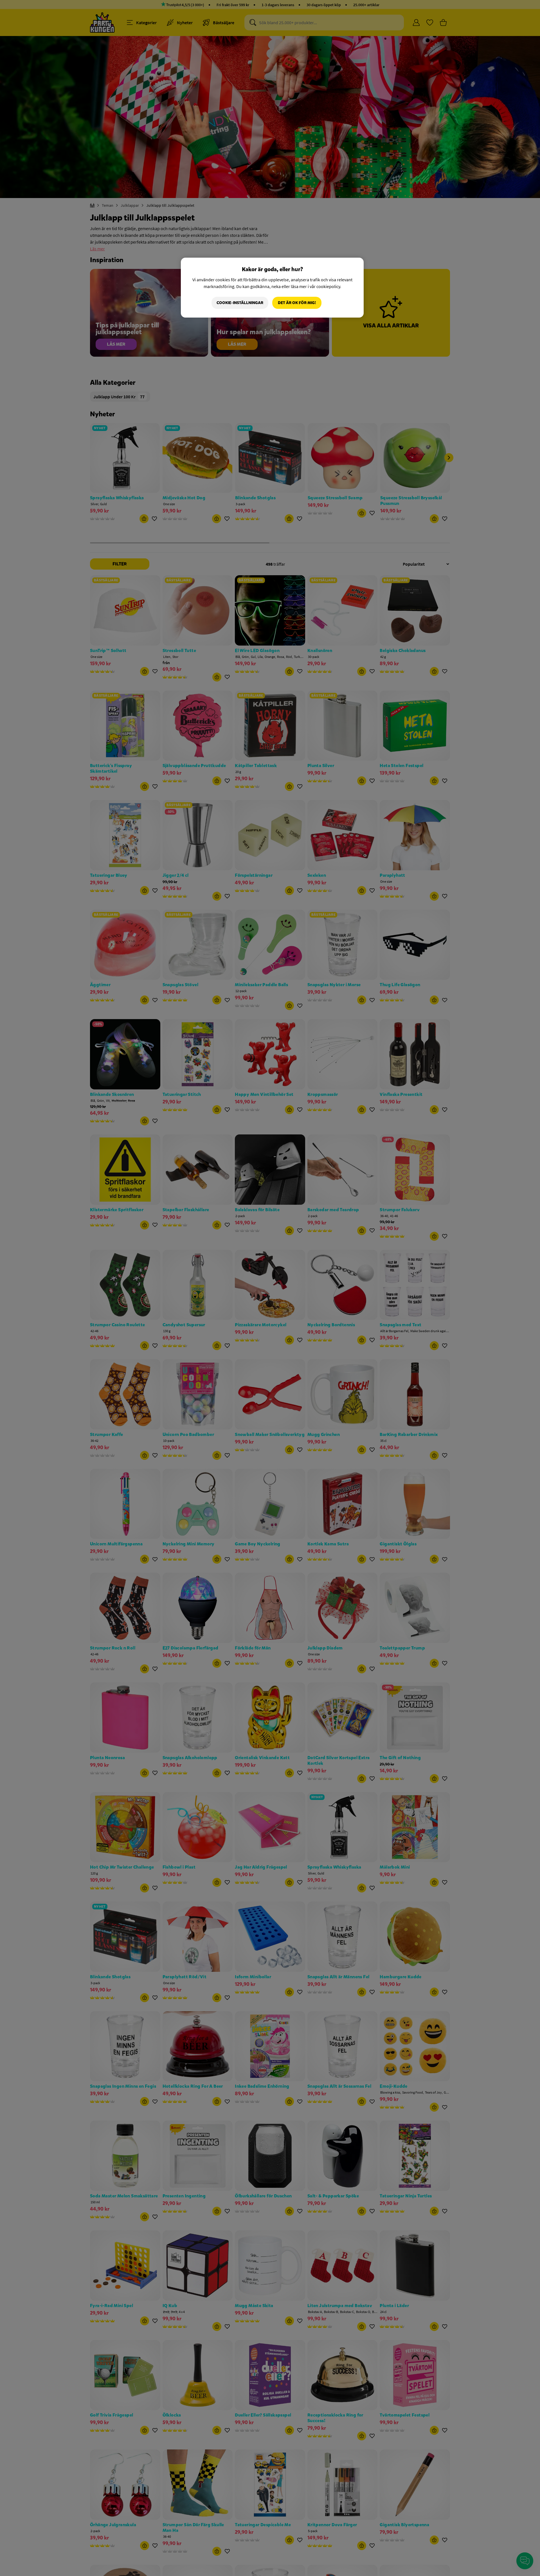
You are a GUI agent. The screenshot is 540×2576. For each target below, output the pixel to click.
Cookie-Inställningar (240, 303)
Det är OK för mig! (297, 303)
